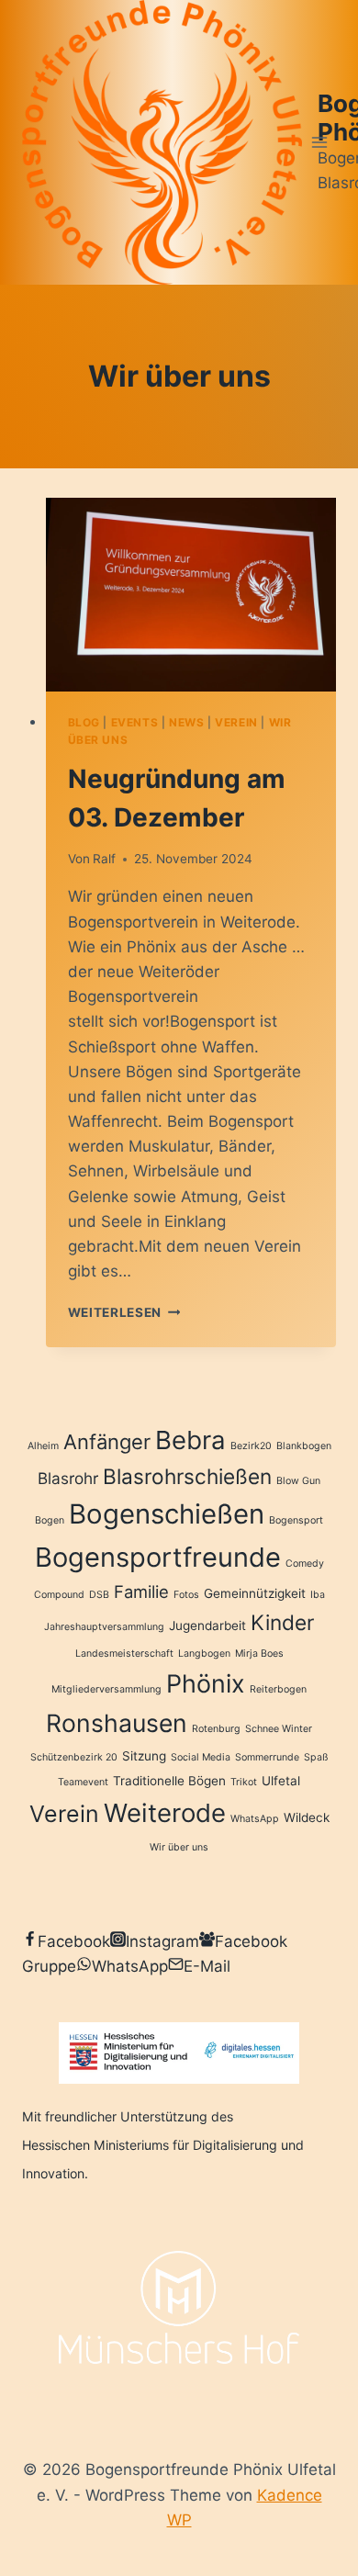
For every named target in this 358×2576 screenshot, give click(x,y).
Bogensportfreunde (158, 1557)
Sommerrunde (267, 1757)
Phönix (206, 1683)
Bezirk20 (251, 1446)
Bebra (190, 1440)
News (186, 722)
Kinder (282, 1622)
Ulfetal (281, 1781)
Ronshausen (117, 1723)
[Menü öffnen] (319, 142)
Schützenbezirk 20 (74, 1757)
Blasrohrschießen (187, 1476)
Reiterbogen (278, 1689)
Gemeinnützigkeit (255, 1593)
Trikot (244, 1782)
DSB (99, 1595)
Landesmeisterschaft (124, 1654)
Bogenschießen (167, 1514)
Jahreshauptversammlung (104, 1627)
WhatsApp (255, 1819)
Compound (59, 1595)
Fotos (186, 1595)
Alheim (43, 1446)
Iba (318, 1595)
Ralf (104, 859)
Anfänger (107, 1442)
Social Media (201, 1757)
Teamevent (83, 1782)
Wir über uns (179, 1847)
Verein (236, 722)
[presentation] (191, 595)
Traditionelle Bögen (169, 1781)
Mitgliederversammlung (106, 1689)
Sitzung (144, 1756)
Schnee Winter (279, 1729)
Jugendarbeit (207, 1625)
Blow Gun (298, 1481)
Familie (141, 1592)
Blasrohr (68, 1478)
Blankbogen (304, 1446)
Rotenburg (216, 1729)
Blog (84, 722)
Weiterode (165, 1813)
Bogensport (296, 1520)
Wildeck (307, 1817)
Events (135, 722)
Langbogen (204, 1654)
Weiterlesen (124, 1312)
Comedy (305, 1564)
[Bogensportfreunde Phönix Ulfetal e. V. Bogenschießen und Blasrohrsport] (162, 142)
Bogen (50, 1520)
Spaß (316, 1757)
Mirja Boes (259, 1654)
